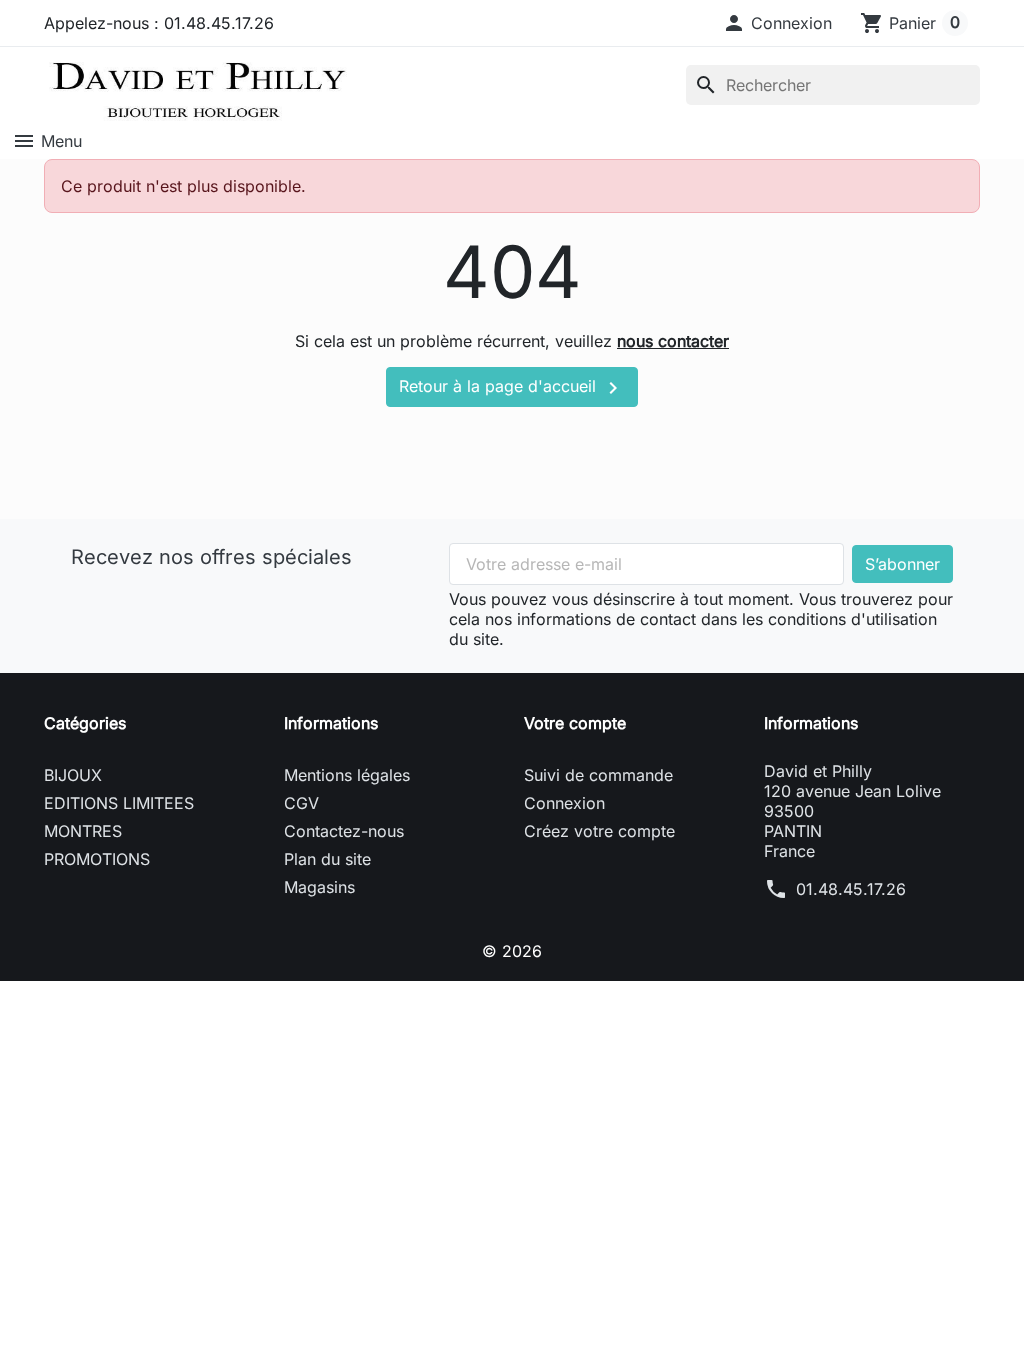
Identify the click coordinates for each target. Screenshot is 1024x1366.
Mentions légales (347, 775)
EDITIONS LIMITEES (119, 803)
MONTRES (83, 831)
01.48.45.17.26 (851, 889)
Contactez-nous (344, 831)
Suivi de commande (598, 775)
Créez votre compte (599, 831)
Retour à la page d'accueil (512, 388)
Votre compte (575, 723)
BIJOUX (73, 775)
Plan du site (327, 859)
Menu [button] (47, 141)
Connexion (564, 803)
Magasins (319, 887)
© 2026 (512, 951)
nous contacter (673, 341)
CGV (301, 803)
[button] (777, 23)
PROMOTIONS (97, 859)
